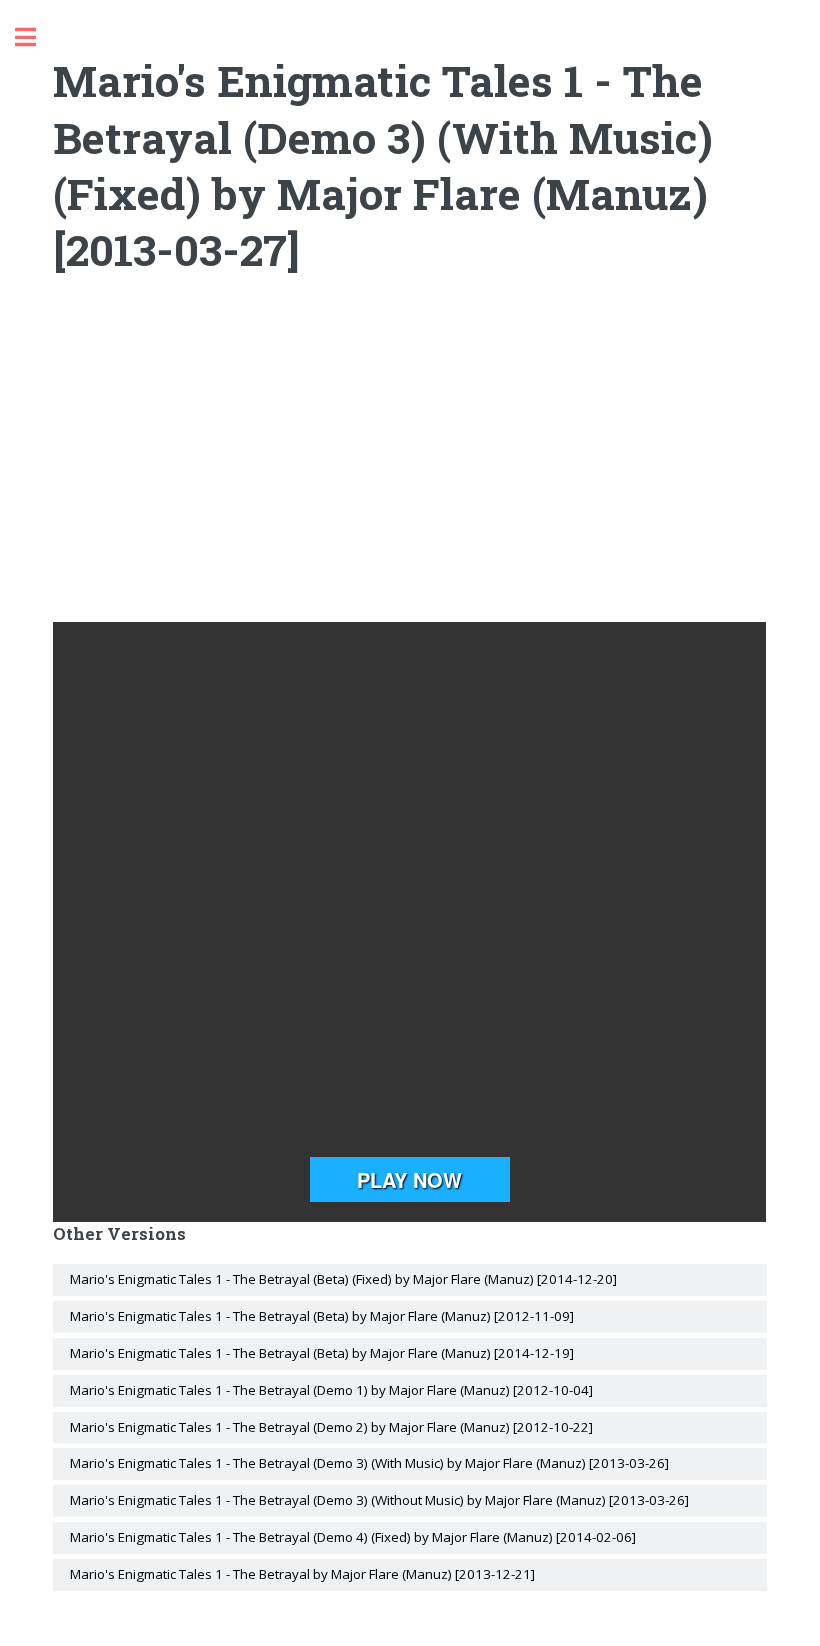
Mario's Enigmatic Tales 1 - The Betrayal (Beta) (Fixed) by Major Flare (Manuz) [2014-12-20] (343, 1279)
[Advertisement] (410, 462)
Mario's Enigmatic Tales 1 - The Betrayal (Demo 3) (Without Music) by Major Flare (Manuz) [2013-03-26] (379, 1500)
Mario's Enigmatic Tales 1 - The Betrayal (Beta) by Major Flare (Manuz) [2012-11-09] (322, 1316)
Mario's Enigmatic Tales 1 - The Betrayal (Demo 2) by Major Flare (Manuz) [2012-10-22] (331, 1427)
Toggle (36, 37)
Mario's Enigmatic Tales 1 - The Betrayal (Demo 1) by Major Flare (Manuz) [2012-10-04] (331, 1390)
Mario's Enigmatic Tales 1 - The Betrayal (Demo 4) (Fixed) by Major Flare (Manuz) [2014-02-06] (353, 1537)
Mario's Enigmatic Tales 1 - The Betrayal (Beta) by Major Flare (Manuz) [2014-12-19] (322, 1353)
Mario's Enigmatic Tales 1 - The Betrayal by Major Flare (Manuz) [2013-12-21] (302, 1574)
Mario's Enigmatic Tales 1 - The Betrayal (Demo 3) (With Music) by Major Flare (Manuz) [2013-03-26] (369, 1463)
